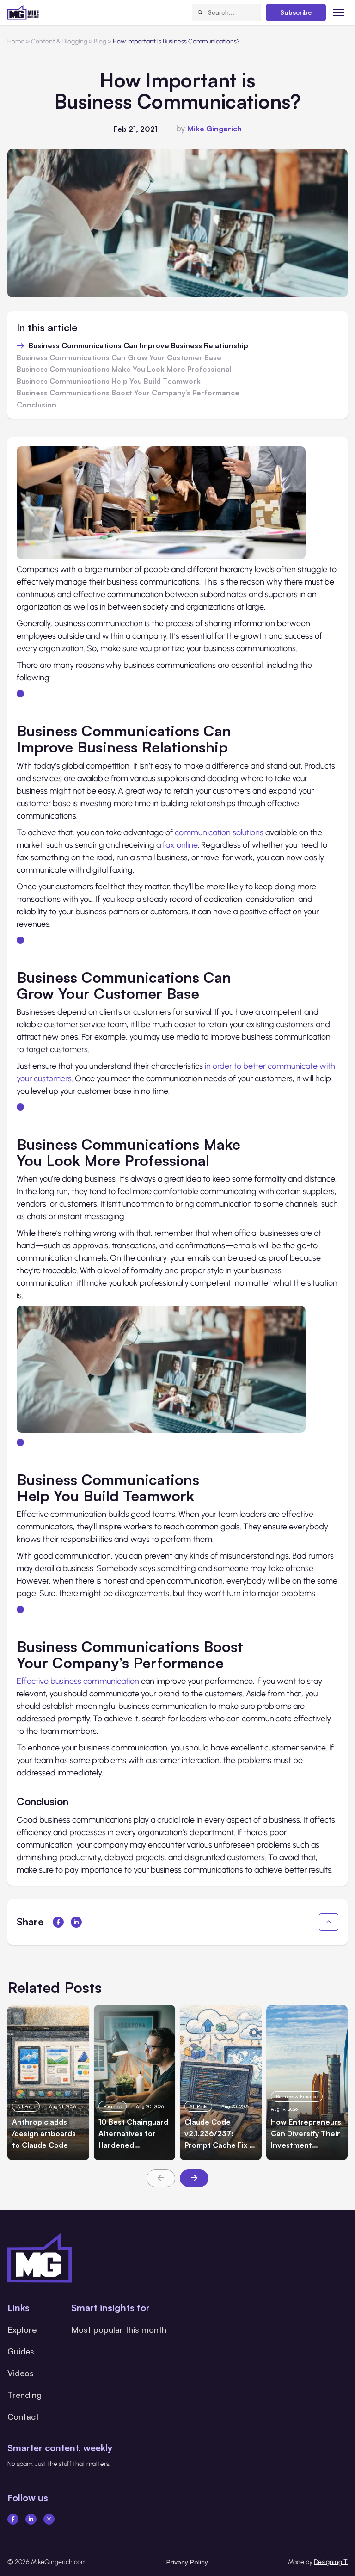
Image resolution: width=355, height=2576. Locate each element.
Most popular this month (119, 2329)
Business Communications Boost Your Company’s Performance (128, 393)
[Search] (200, 12)
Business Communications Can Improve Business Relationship (138, 346)
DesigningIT (331, 2562)
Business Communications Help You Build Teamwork (109, 382)
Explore (22, 2329)
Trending (24, 2395)
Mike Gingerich (214, 129)
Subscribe (296, 12)
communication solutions (219, 832)
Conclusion (37, 405)
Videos (21, 2373)
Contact (23, 2416)
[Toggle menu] (339, 12)
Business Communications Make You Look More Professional (124, 370)
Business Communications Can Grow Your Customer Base (119, 358)
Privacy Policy (187, 2562)
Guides (21, 2351)
